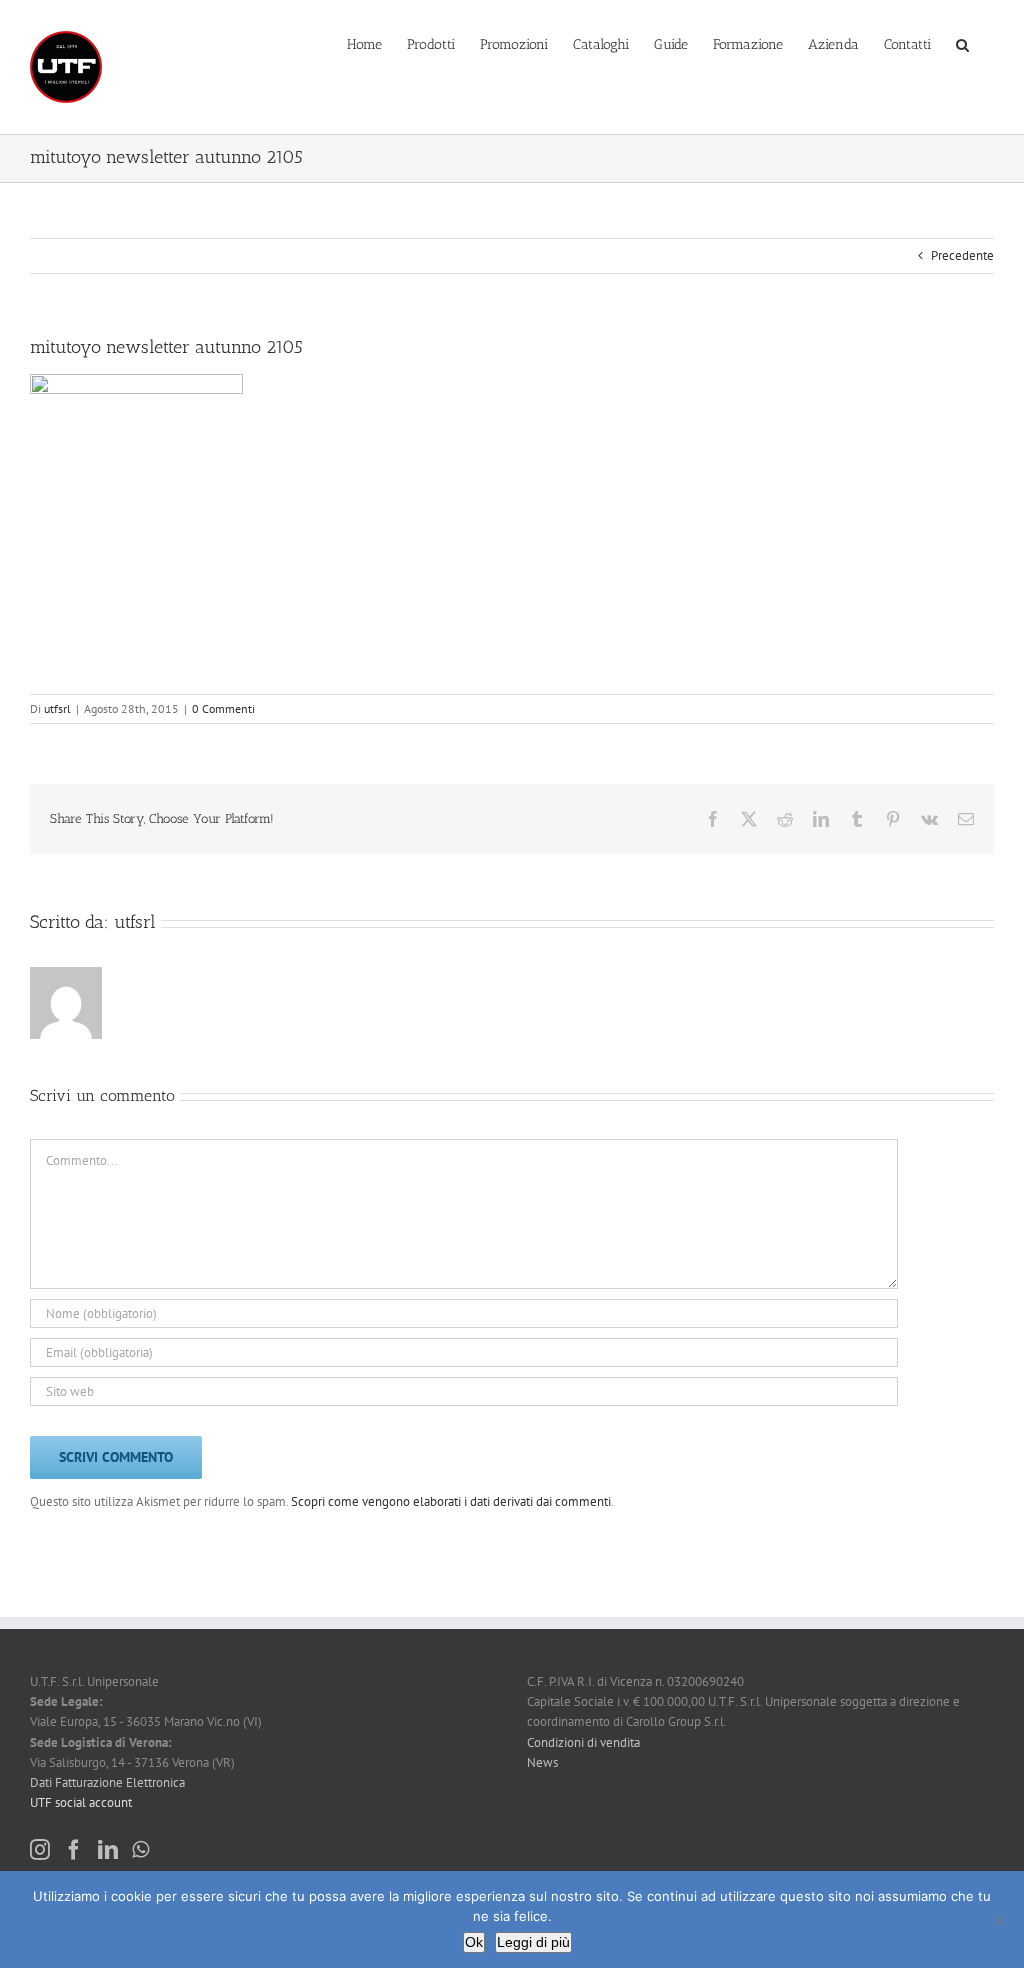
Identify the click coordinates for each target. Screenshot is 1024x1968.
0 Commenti (223, 708)
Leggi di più (533, 1942)
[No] (999, 1920)
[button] (962, 43)
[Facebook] (74, 1850)
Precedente (962, 255)
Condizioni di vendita (583, 1742)
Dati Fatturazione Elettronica (107, 1782)
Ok (474, 1942)
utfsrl (57, 708)
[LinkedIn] (108, 1850)
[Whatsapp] (140, 1850)
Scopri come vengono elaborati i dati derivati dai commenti (451, 1501)
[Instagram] (40, 1850)
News (542, 1762)
